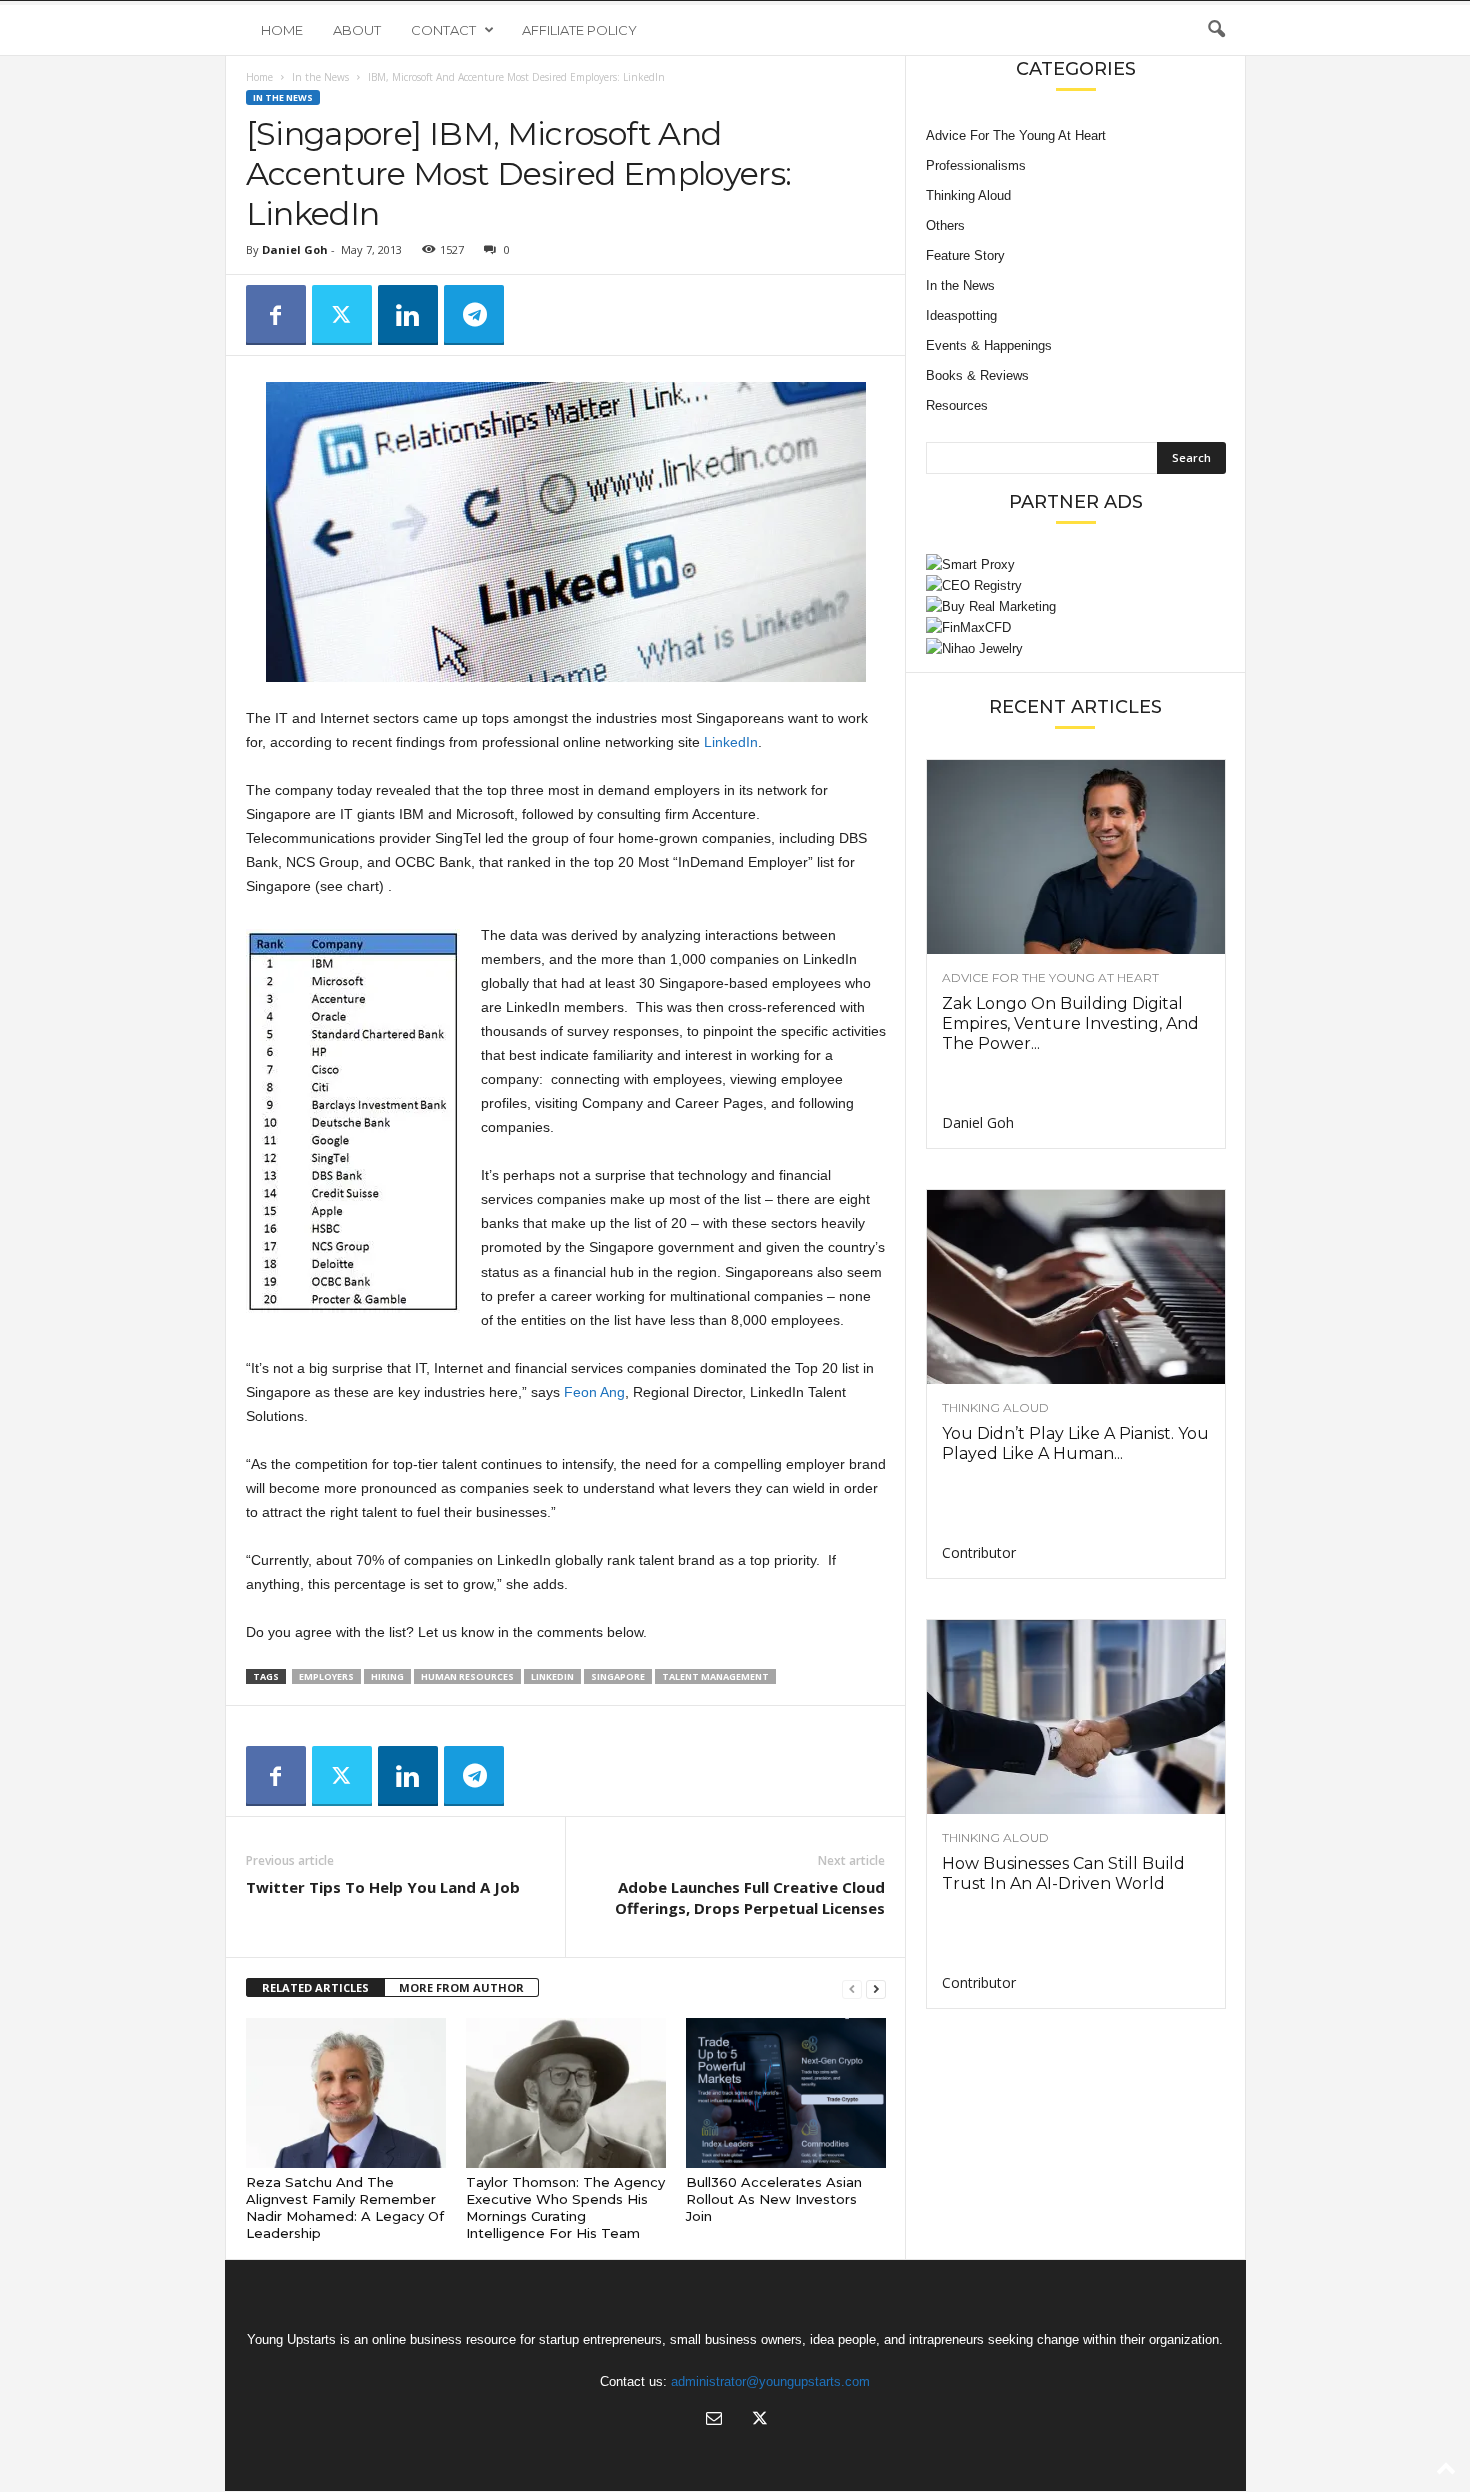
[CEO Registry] (1076, 585)
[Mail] (714, 2420)
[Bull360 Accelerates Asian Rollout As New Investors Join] (786, 2093)
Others (945, 225)
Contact (443, 30)
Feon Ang (594, 1392)
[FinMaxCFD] (1076, 627)
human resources (467, 1676)
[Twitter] (342, 315)
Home (282, 30)
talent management (715, 1676)
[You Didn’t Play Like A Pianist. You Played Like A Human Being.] (1076, 1287)
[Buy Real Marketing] (1076, 606)
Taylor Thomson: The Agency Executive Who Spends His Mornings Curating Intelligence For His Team (565, 2207)
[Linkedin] (408, 315)
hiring (387, 1676)
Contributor (979, 1552)
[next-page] (876, 1988)
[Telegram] (474, 315)
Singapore (618, 1676)
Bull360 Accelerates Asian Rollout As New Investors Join (774, 2199)
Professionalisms (976, 165)
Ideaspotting (961, 315)
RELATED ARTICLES (315, 1987)
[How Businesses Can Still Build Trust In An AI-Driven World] (1076, 1717)
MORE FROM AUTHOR (461, 1987)
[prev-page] (852, 1988)
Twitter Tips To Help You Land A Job (383, 1887)
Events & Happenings (989, 345)
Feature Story (965, 255)
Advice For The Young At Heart (1016, 135)
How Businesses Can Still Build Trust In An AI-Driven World (1063, 1873)
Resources (957, 405)
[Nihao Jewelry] (1076, 648)
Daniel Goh (295, 249)
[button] (1216, 30)
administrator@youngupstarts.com (770, 2381)
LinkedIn (731, 742)
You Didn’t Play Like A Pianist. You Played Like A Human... (1075, 1443)
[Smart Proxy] (1076, 564)
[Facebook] (276, 315)
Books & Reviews (977, 375)
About (357, 30)
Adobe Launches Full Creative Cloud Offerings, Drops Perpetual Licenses (750, 1897)
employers (326, 1676)
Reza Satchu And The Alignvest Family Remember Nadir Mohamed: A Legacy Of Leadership (345, 2207)
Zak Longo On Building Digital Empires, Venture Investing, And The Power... (1070, 1023)
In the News (320, 77)
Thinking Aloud (968, 195)
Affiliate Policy (579, 30)
